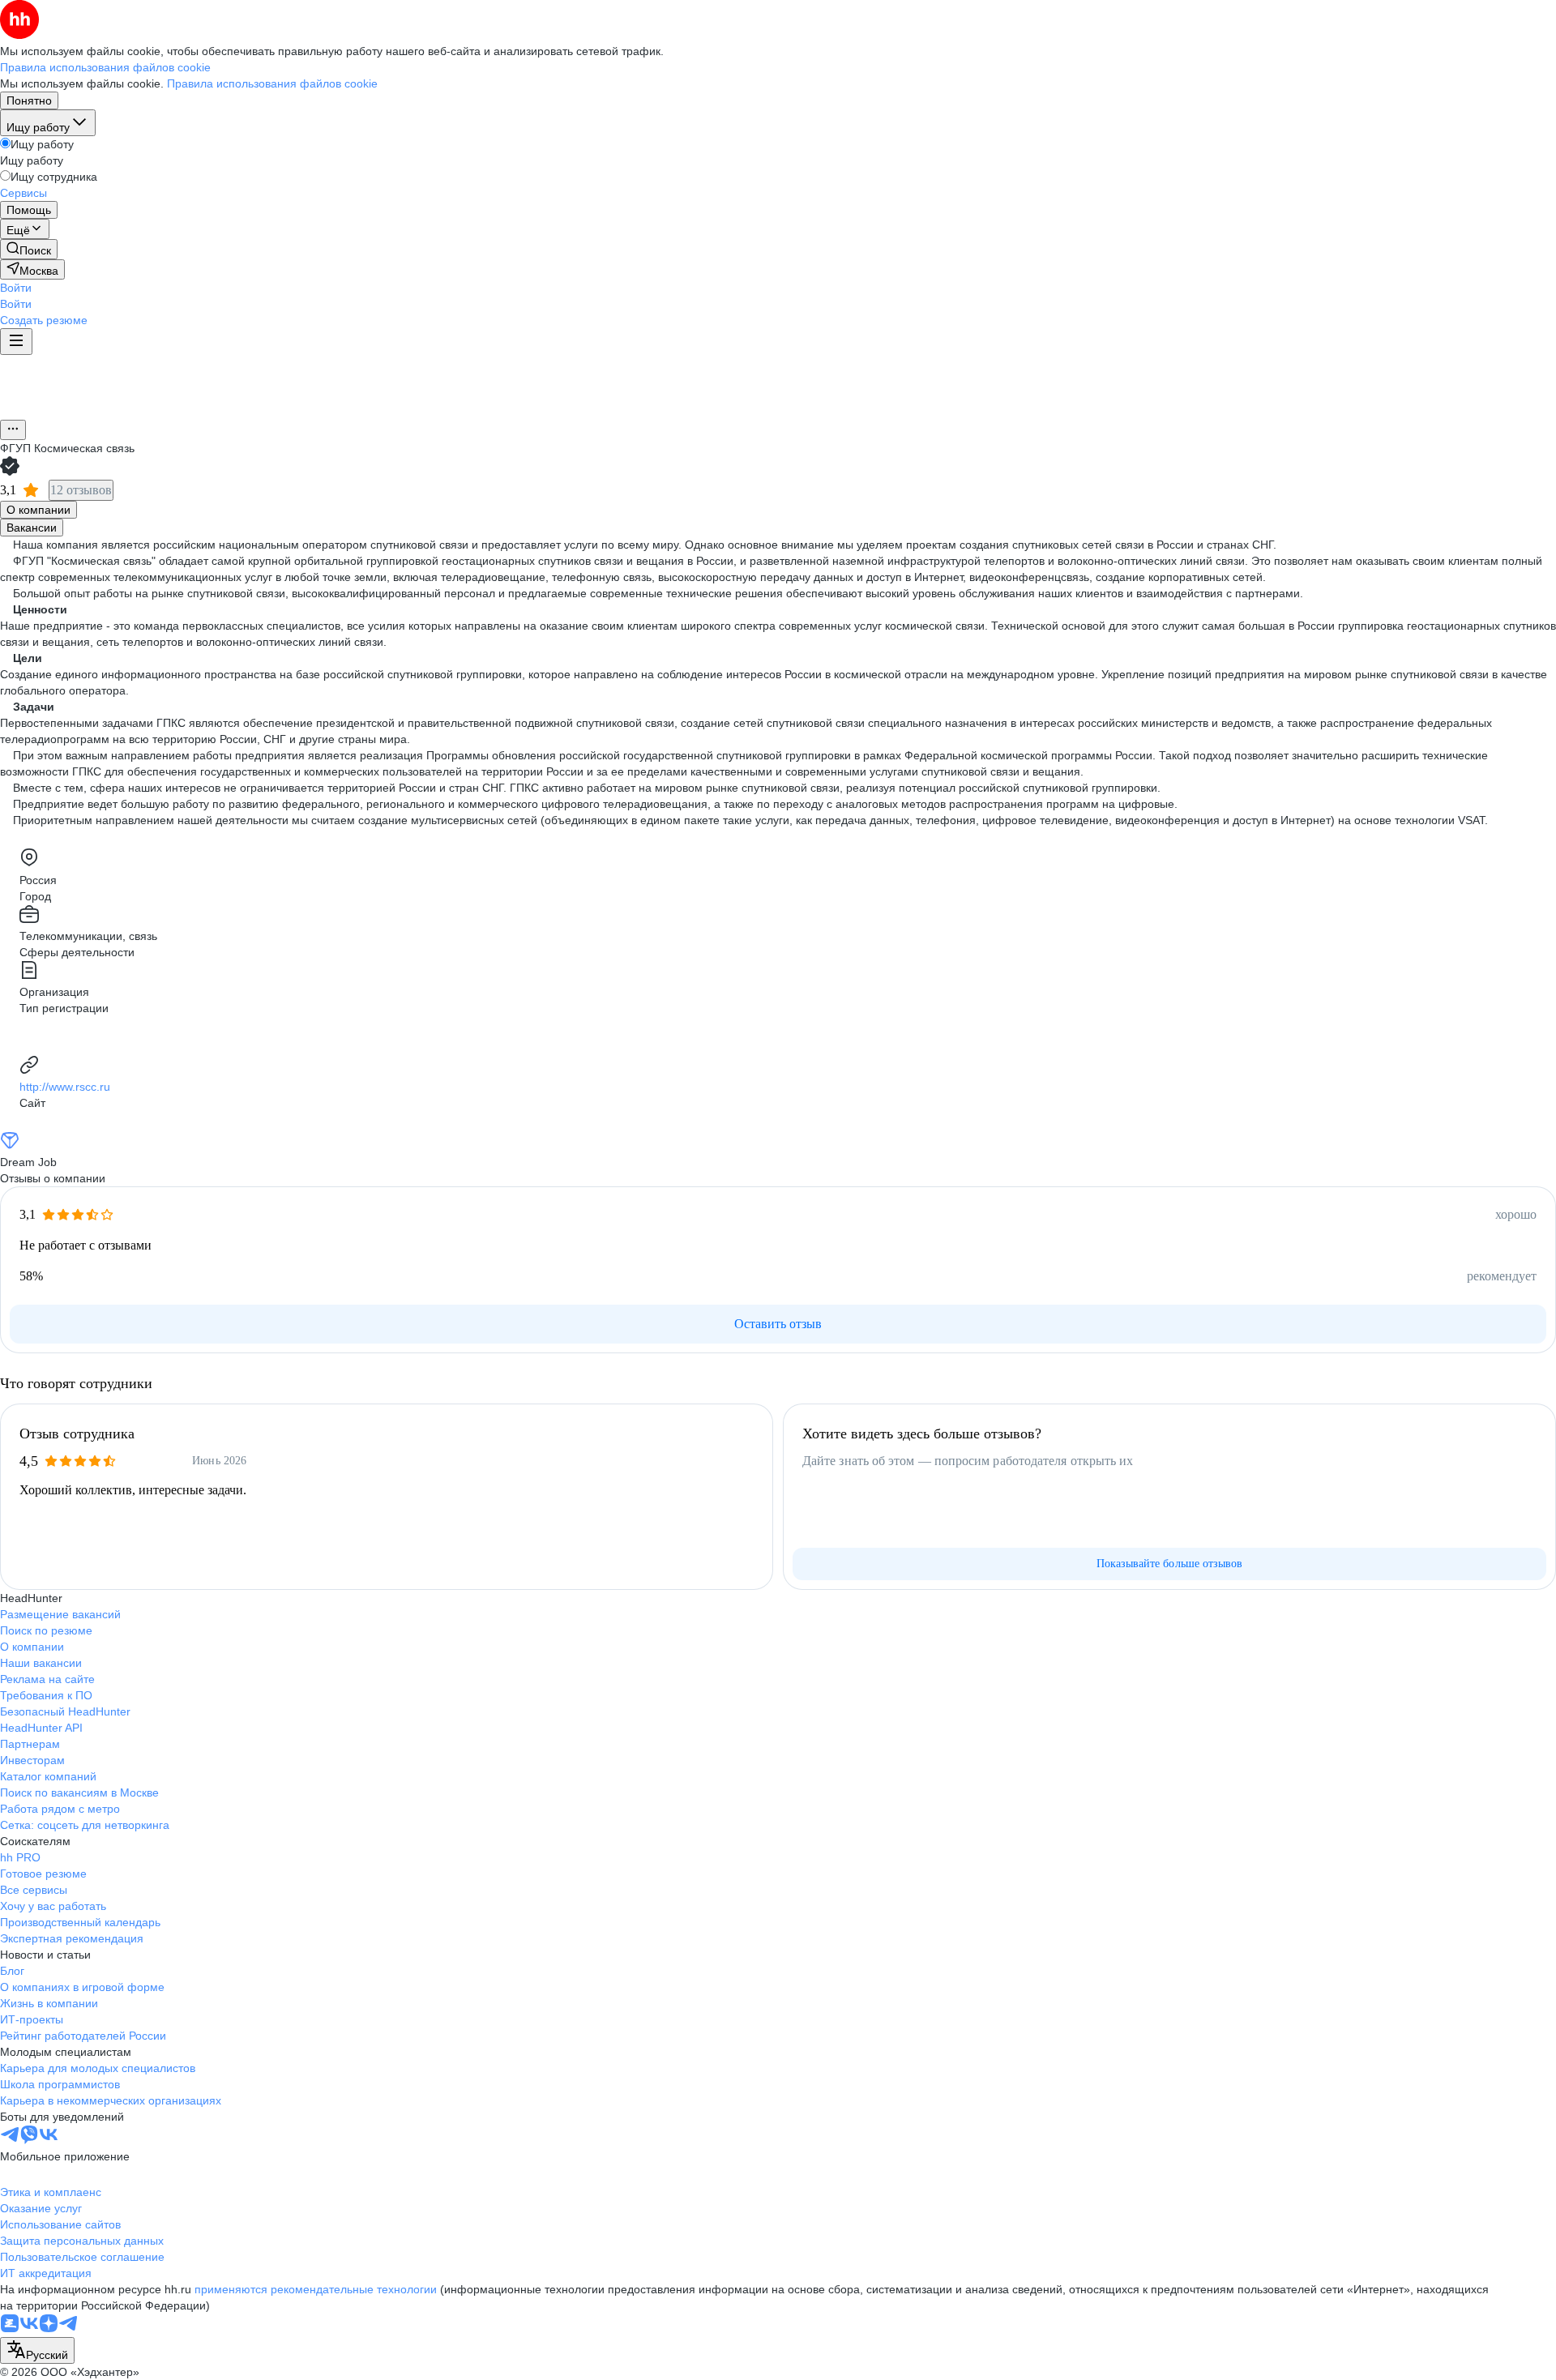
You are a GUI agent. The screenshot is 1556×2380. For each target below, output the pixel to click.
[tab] (38, 510)
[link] (29, 249)
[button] (16, 288)
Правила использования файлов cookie (272, 83)
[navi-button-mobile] (16, 342)
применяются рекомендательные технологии (316, 2289)
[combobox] (37, 2350)
